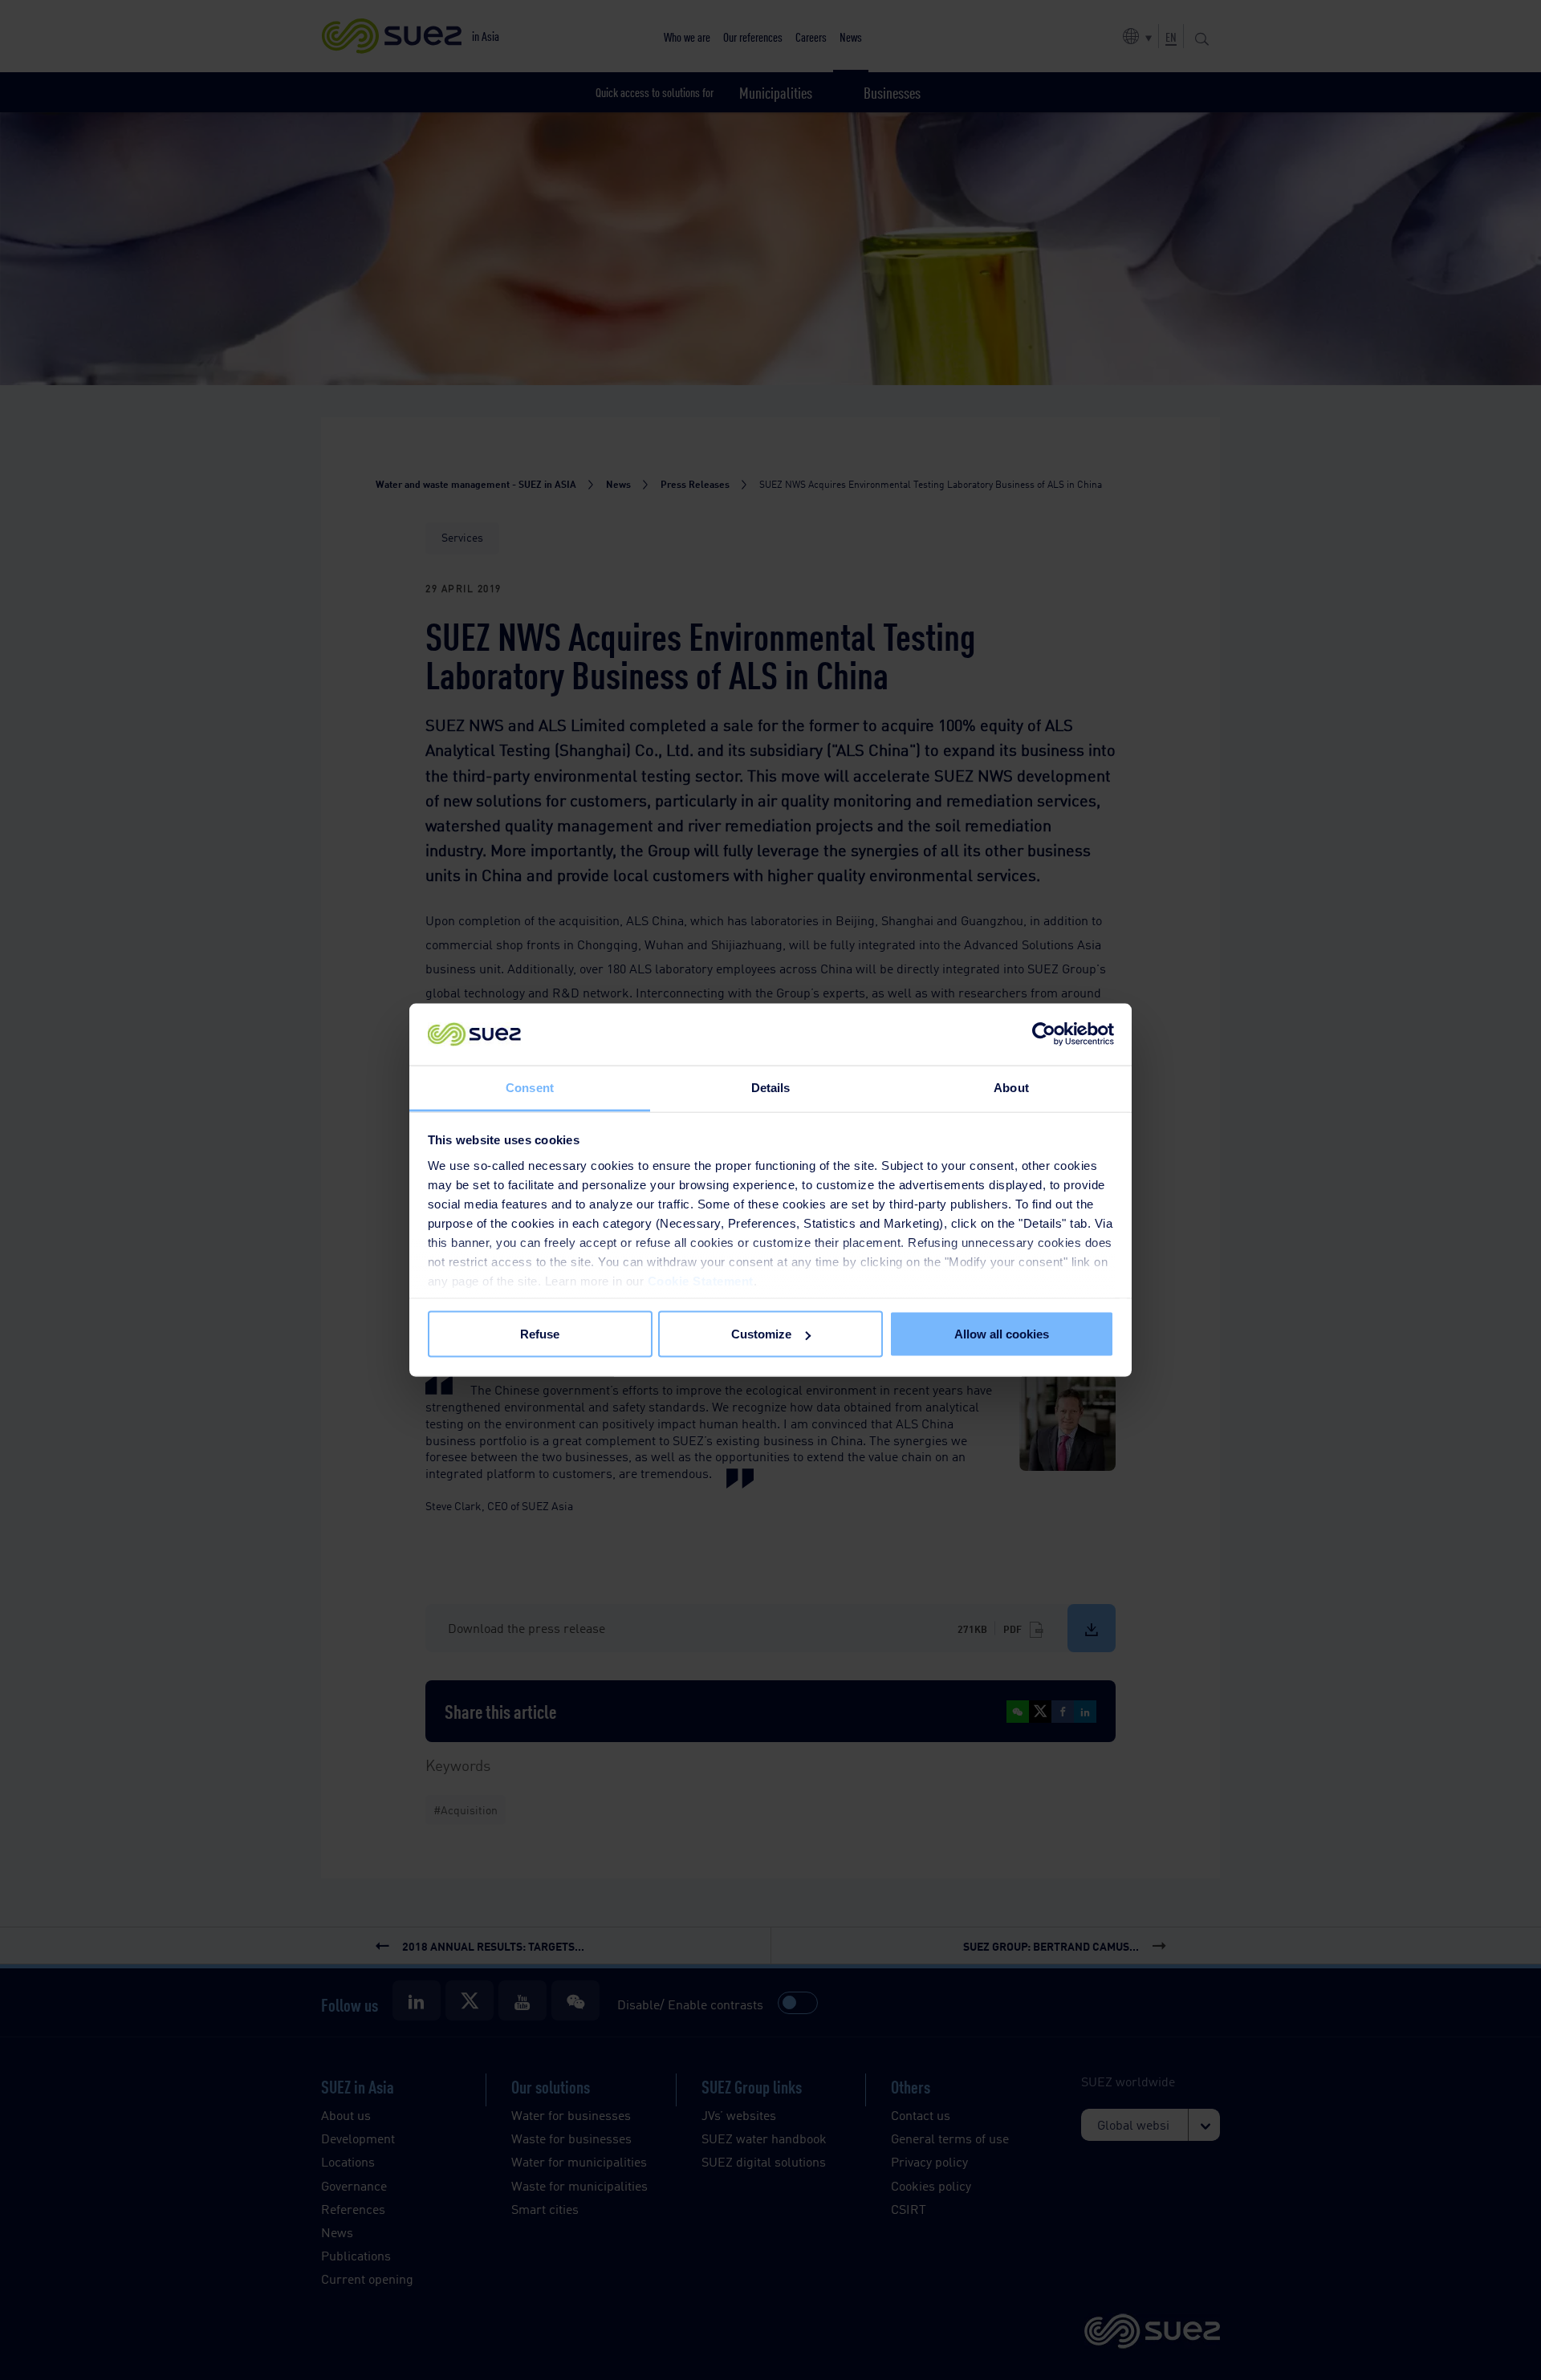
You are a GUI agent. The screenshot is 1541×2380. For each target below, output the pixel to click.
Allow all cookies (1002, 1334)
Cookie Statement (701, 1280)
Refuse (540, 1334)
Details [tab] (771, 1087)
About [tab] (1011, 1087)
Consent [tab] (530, 1087)
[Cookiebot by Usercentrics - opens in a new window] (1044, 1034)
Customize (761, 1334)
